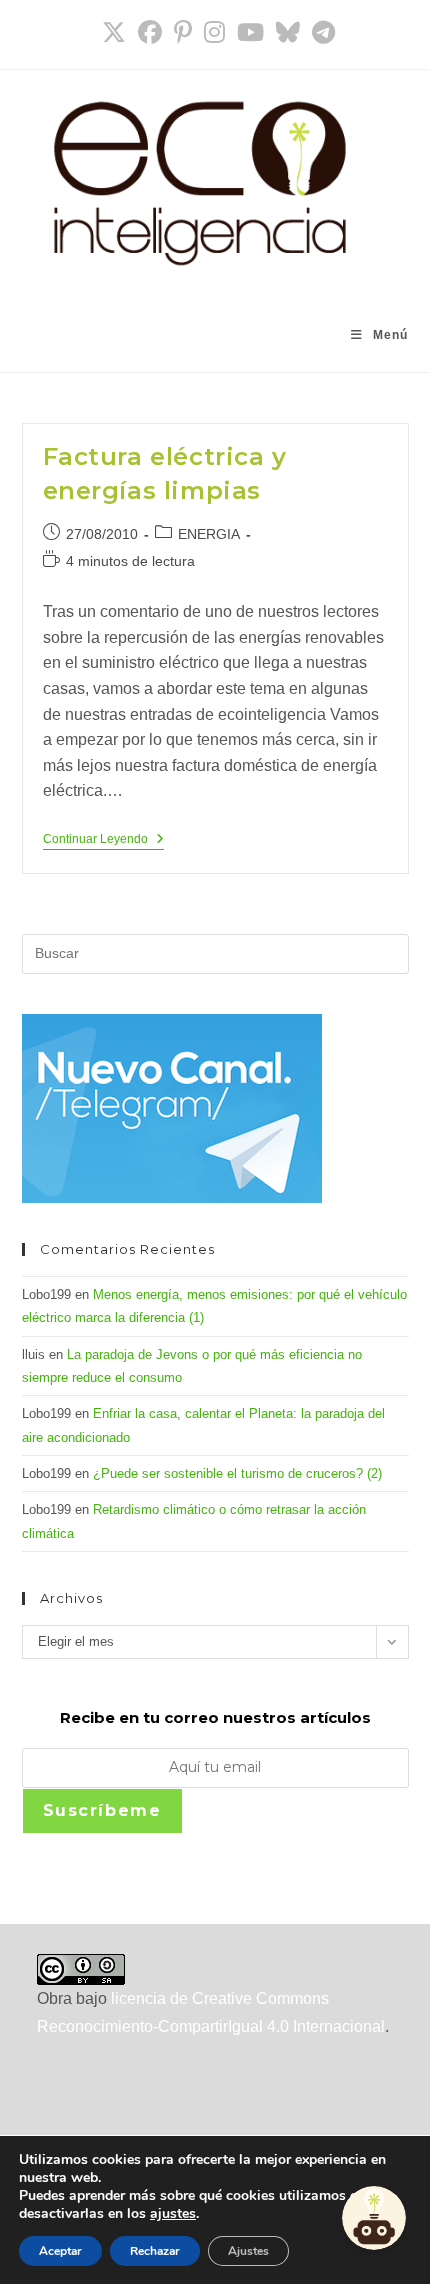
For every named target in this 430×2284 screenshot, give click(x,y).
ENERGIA (209, 534)
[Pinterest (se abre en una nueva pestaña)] (183, 32)
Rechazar (155, 2251)
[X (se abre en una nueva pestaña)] (114, 32)
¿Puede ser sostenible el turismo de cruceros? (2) (237, 1473)
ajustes (173, 2214)
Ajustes (248, 2251)
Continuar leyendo (103, 841)
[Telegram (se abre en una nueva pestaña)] (320, 32)
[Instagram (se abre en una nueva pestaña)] (214, 32)
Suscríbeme (102, 1810)
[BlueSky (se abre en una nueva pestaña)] (288, 32)
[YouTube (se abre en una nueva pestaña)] (250, 32)
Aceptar (60, 2251)
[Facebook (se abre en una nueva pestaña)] (150, 32)
